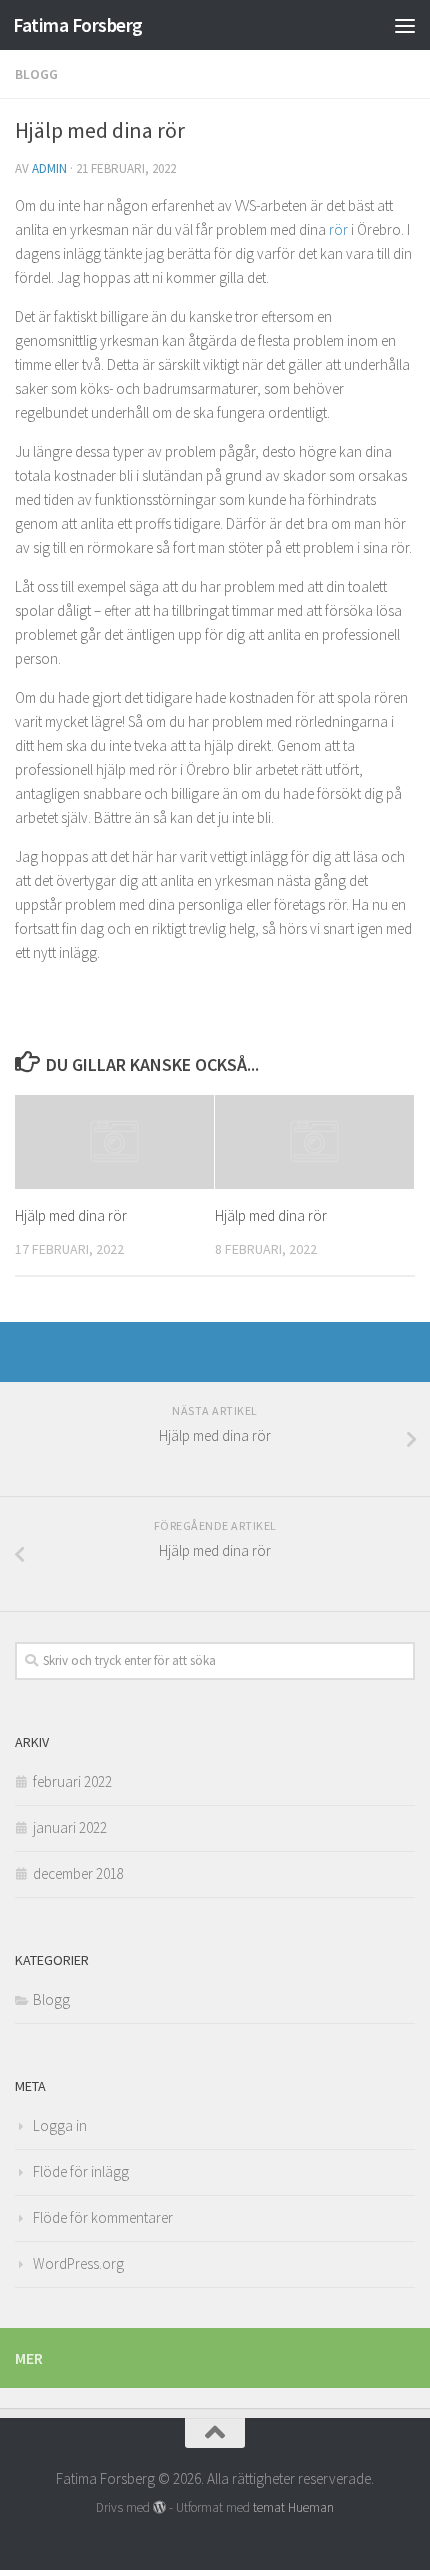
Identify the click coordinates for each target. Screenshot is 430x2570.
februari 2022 (72, 1781)
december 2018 (78, 1873)
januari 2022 (70, 1827)
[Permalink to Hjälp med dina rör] (114, 1142)
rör (338, 229)
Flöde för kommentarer (103, 2217)
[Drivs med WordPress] (159, 2507)
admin (49, 168)
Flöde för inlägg (81, 2171)
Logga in (60, 2125)
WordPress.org (78, 2263)
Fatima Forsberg (78, 25)
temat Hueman (293, 2507)
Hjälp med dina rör (71, 1215)
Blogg (36, 74)
